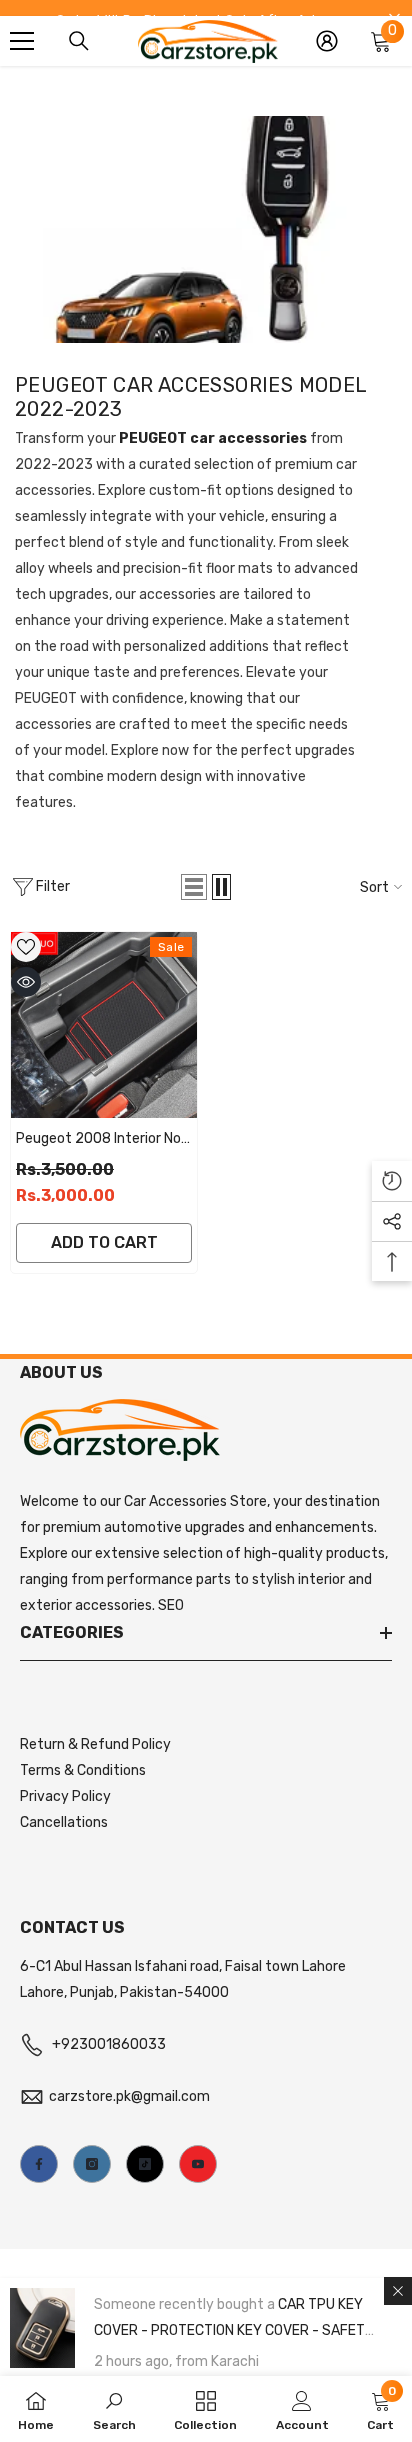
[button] (194, 887)
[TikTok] (145, 2164)
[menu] (22, 41)
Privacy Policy (65, 1796)
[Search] (79, 41)
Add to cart (104, 1242)
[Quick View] (26, 982)
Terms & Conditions (83, 1770)
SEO (171, 1605)
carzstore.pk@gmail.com (129, 2096)
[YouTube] (198, 2164)
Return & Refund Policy (95, 1744)
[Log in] (327, 41)
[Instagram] (92, 2164)
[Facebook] (39, 2164)
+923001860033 (109, 2044)
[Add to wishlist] (26, 947)
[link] (114, 2409)
